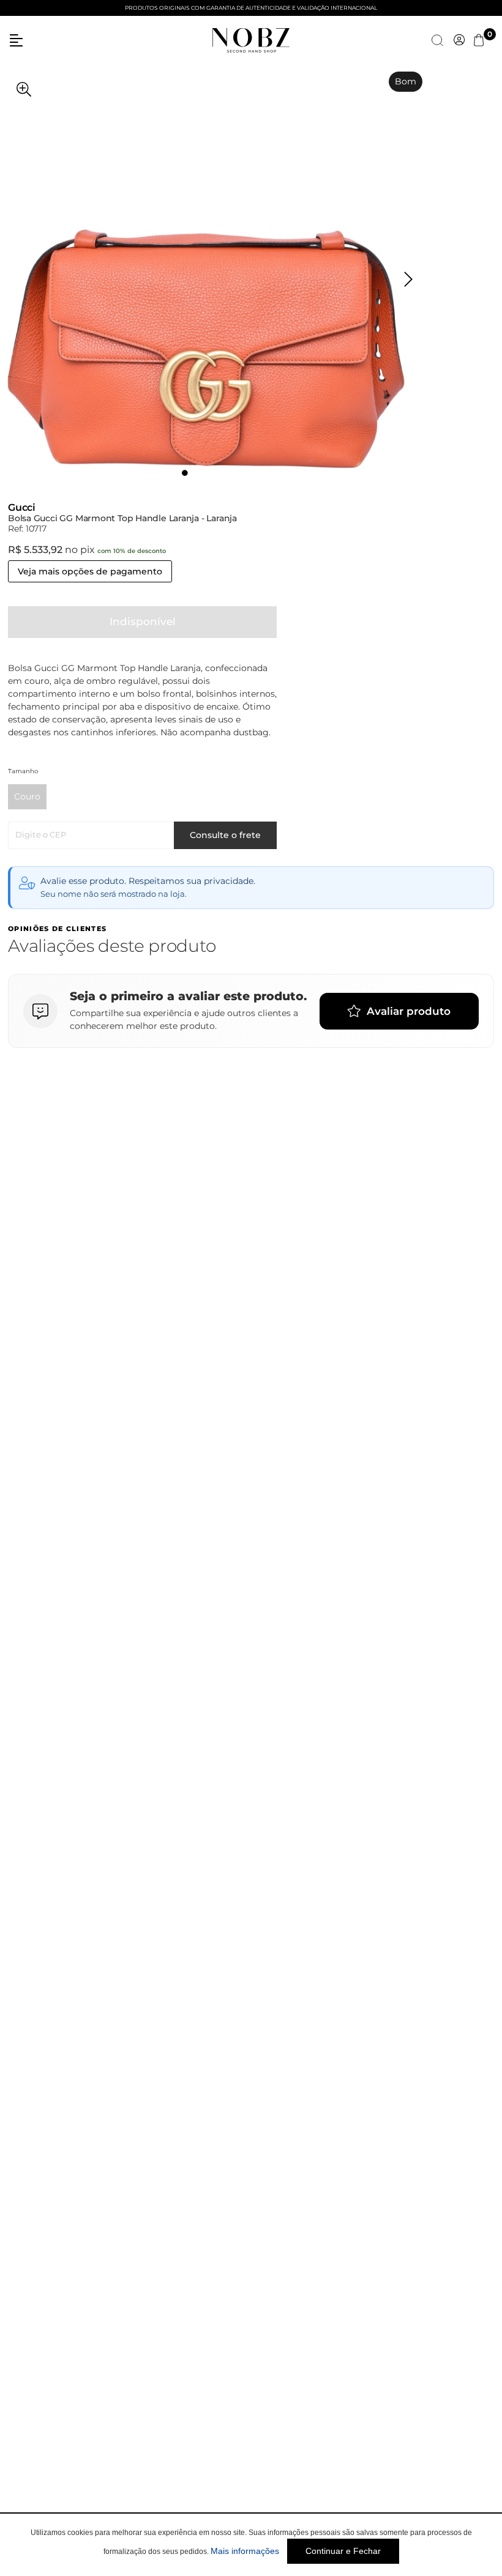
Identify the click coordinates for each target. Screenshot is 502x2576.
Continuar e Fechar (343, 2551)
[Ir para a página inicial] (251, 39)
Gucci (22, 507)
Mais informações (245, 2551)
